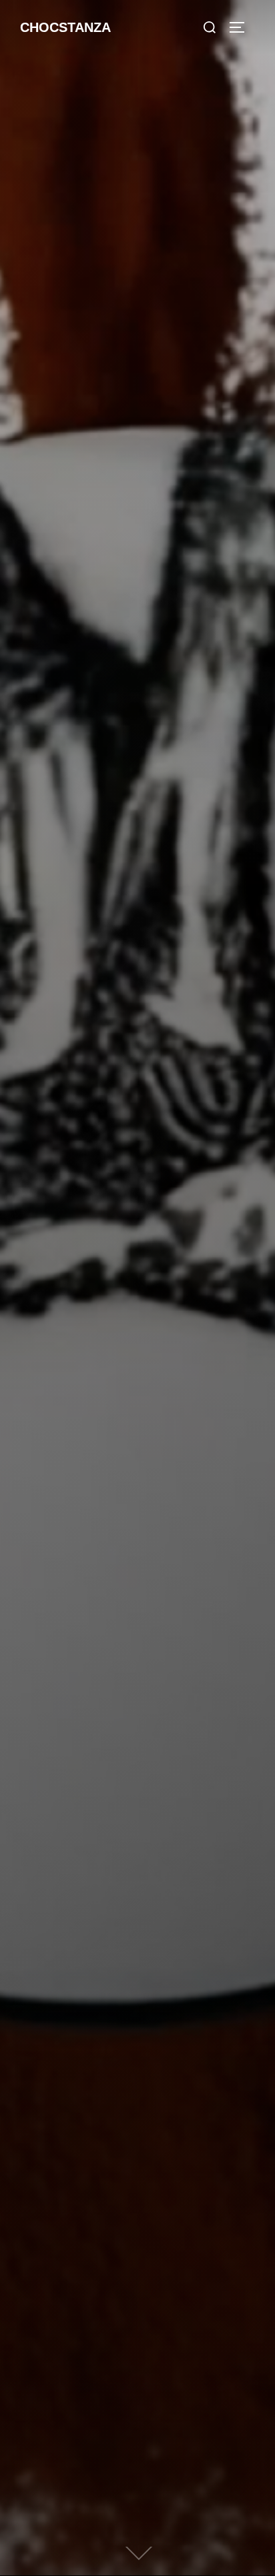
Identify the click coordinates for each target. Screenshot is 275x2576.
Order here (138, 1211)
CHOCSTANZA (65, 27)
